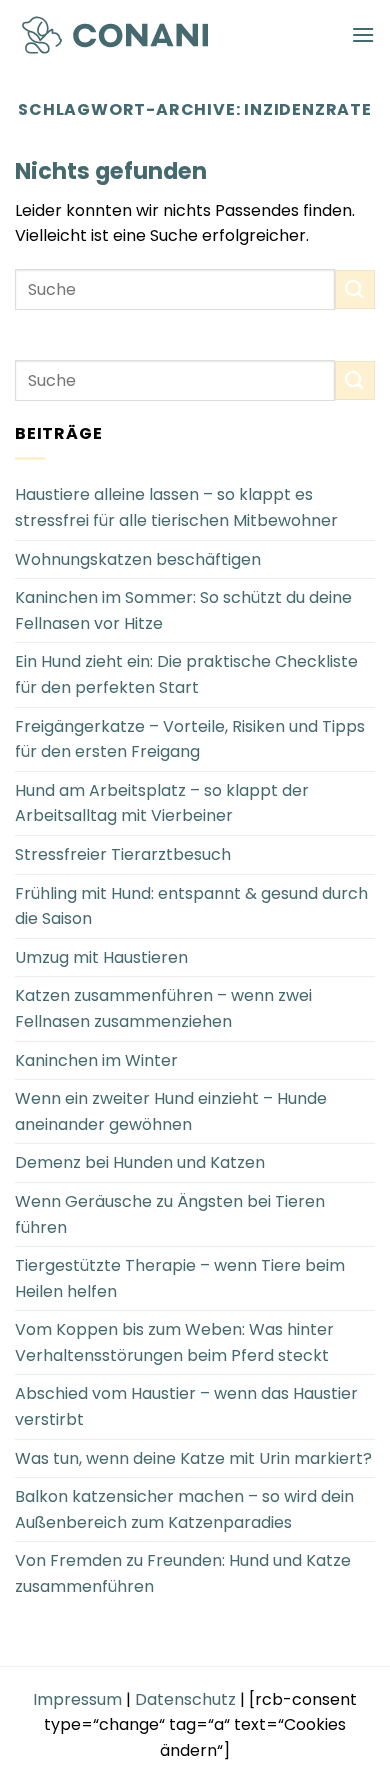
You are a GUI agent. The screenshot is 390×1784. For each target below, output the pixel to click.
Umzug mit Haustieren (101, 957)
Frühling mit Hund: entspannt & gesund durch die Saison (191, 906)
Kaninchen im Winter (96, 1060)
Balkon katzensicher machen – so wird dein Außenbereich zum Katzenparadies (184, 1509)
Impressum (77, 1699)
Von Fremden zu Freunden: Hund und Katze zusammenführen (183, 1573)
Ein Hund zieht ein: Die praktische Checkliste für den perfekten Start (186, 674)
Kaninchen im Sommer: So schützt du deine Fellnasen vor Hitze (183, 610)
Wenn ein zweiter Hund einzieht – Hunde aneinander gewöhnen (171, 1111)
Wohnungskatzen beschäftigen (138, 559)
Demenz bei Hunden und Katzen (140, 1162)
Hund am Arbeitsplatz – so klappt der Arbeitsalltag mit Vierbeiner (162, 803)
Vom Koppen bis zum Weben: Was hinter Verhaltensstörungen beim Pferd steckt (174, 1342)
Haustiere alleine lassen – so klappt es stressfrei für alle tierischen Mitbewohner (176, 507)
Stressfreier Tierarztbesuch (123, 854)
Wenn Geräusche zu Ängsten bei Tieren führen (170, 1214)
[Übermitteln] (355, 289)
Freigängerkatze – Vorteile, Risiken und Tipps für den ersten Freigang (190, 739)
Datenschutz (185, 1699)
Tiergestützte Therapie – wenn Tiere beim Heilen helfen (180, 1278)
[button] (363, 34)
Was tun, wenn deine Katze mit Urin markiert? (193, 1458)
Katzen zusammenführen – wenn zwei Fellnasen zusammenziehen (163, 1008)
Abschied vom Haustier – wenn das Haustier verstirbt (186, 1406)
